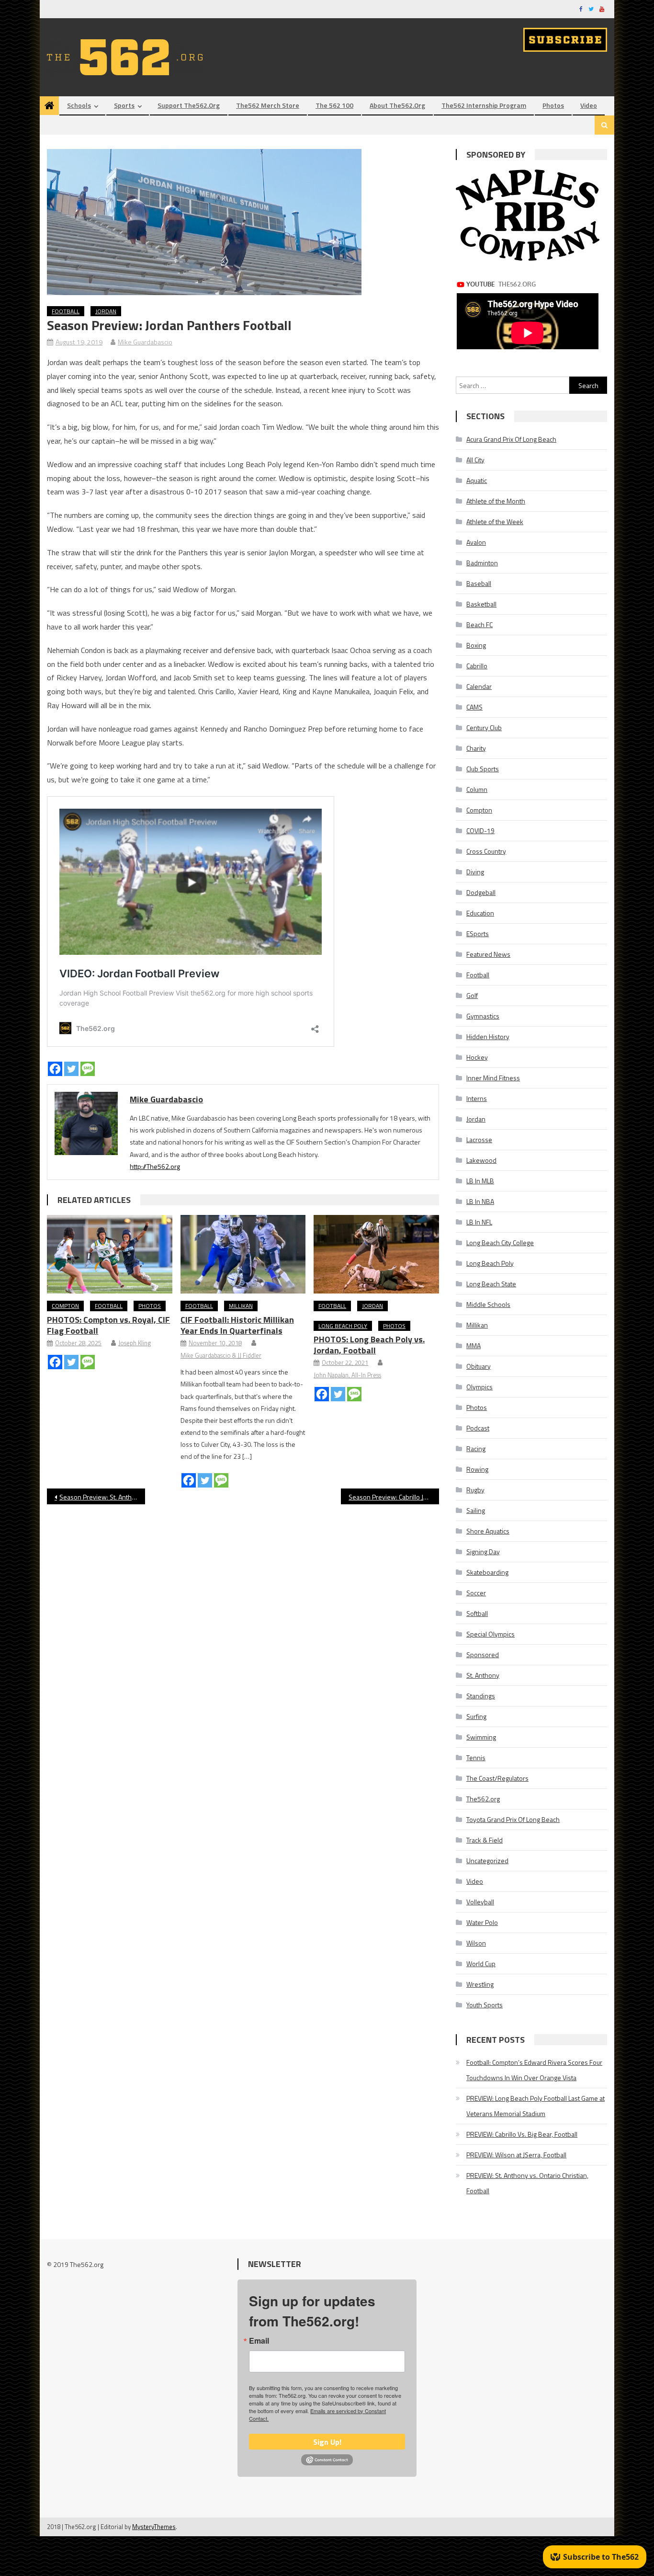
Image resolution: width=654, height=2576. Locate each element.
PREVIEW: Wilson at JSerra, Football (516, 2155)
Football (66, 311)
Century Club (484, 727)
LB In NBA (480, 1201)
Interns (477, 1098)
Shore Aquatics (488, 1531)
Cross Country (486, 851)
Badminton (482, 563)
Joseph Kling (135, 1343)
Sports (124, 105)
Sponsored (483, 1654)
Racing (476, 1448)
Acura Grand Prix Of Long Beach (511, 439)
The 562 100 (334, 105)
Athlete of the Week (495, 521)
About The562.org (397, 105)
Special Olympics (490, 1634)
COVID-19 (480, 830)
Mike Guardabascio (145, 342)
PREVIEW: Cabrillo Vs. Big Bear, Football (522, 2134)
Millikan (241, 1306)
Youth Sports (485, 2005)
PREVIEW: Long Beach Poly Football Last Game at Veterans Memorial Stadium (536, 2106)
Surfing (476, 1716)
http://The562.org (155, 1166)
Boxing (476, 645)
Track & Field (485, 1840)
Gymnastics (483, 1016)
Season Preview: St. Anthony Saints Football (102, 1497)
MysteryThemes (154, 2527)
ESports (478, 933)
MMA (474, 1345)
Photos (553, 105)
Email (259, 2341)
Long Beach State (491, 1284)
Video (589, 105)
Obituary (479, 1366)
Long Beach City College (500, 1242)
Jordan (106, 311)
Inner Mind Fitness (493, 1078)
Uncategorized (487, 1860)
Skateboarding (487, 1572)
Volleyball (480, 1902)
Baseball (479, 583)
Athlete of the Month (496, 501)
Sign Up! (327, 2442)
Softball (477, 1613)
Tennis (476, 1757)
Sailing (476, 1510)
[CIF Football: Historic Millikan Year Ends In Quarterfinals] (243, 1254)
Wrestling (480, 1984)
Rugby (475, 1490)
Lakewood (481, 1160)
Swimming (481, 1737)
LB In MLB (480, 1181)
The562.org (483, 1799)
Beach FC (479, 624)
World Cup (481, 1963)
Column (477, 789)
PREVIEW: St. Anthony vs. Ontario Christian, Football (527, 2183)
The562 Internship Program (484, 105)
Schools (79, 105)
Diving (475, 872)
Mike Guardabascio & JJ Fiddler (221, 1355)
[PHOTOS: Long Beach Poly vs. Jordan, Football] (376, 1254)
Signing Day (483, 1551)
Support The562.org (189, 105)
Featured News (488, 954)
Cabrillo (477, 666)
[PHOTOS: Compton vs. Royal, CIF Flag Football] (110, 1254)
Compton (65, 1306)
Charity (476, 748)
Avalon (476, 542)
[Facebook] (55, 1069)
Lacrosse (479, 1139)
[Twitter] (71, 1069)
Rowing (477, 1469)
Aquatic (477, 480)
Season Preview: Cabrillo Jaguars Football (394, 1497)
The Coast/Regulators (497, 1778)
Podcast (478, 1428)
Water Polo (482, 1922)
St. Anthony (483, 1675)
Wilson (476, 1943)
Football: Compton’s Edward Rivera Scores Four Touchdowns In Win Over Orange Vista (534, 2070)
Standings (481, 1696)
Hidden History (488, 1036)
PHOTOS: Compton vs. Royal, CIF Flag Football (108, 1325)
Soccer (476, 1593)
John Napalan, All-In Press (347, 1375)
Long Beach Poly (343, 1326)
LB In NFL (479, 1222)
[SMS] (88, 1069)
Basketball (481, 604)
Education (480, 913)
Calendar (479, 686)
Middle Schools (488, 1304)
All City (475, 460)
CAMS (474, 707)
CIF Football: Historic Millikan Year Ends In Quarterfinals (237, 1325)
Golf (472, 995)
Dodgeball (481, 892)
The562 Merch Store (268, 105)
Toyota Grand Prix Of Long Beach (513, 1819)
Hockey (477, 1057)
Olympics (479, 1387)
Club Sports (483, 769)
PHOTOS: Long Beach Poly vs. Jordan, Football (369, 1345)
